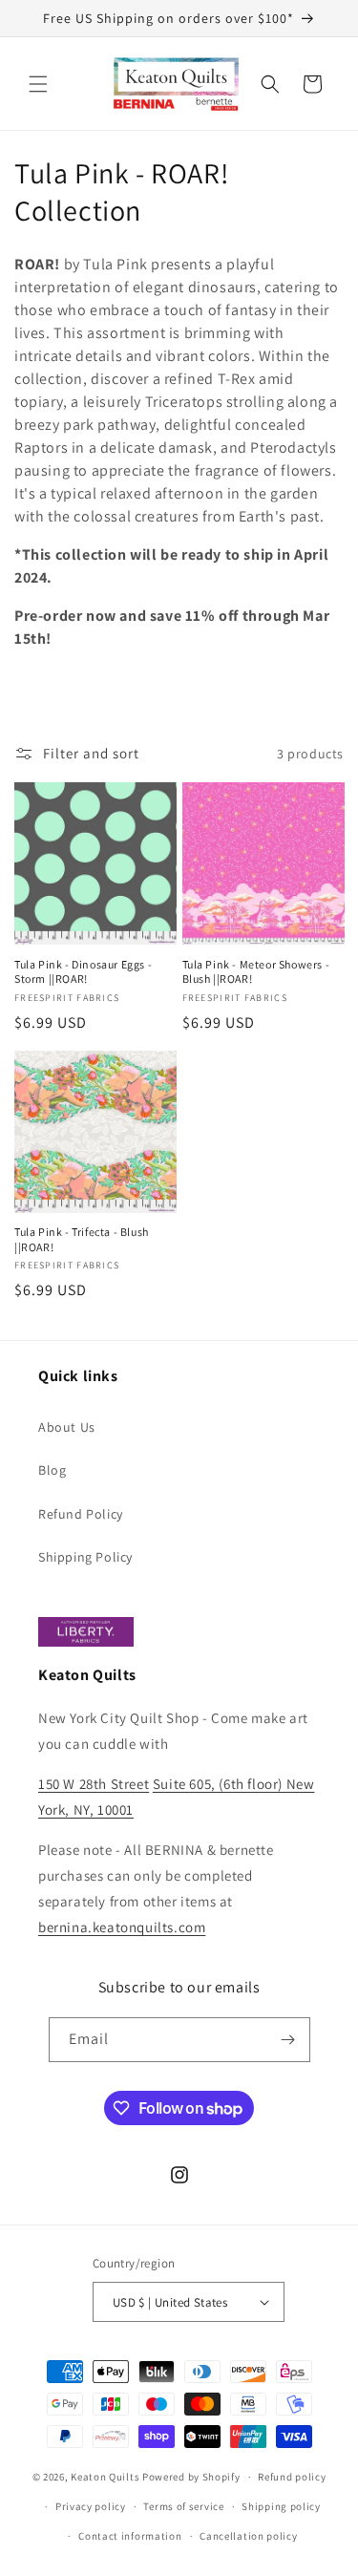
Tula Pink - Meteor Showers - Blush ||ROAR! (256, 972)
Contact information (130, 2536)
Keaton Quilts (105, 2477)
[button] (38, 84)
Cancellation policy (248, 2536)
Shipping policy (281, 2506)
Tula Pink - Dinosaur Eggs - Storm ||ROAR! (83, 972)
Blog (52, 1470)
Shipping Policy (85, 1557)
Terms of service (183, 2506)
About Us (67, 1427)
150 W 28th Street (94, 1784)
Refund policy (292, 2477)
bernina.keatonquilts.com (122, 1927)
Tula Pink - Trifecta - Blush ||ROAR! (82, 1239)
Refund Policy (81, 1514)
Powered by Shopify (191, 2477)
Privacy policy (91, 2506)
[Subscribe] (288, 2040)
